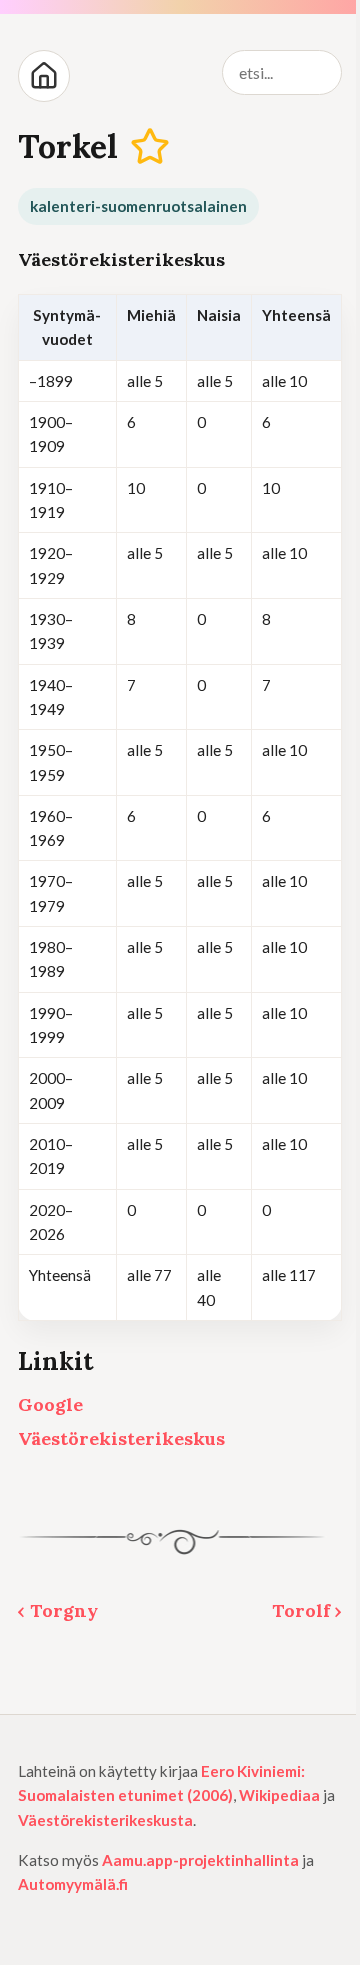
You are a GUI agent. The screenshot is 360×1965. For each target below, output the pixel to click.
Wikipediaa (279, 1795)
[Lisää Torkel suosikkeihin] (150, 147)
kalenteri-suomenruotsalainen (138, 206)
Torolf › (307, 1610)
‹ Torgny (58, 1610)
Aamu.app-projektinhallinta (200, 1860)
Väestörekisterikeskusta (105, 1820)
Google (50, 1404)
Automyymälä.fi (73, 1884)
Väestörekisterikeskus (121, 1438)
